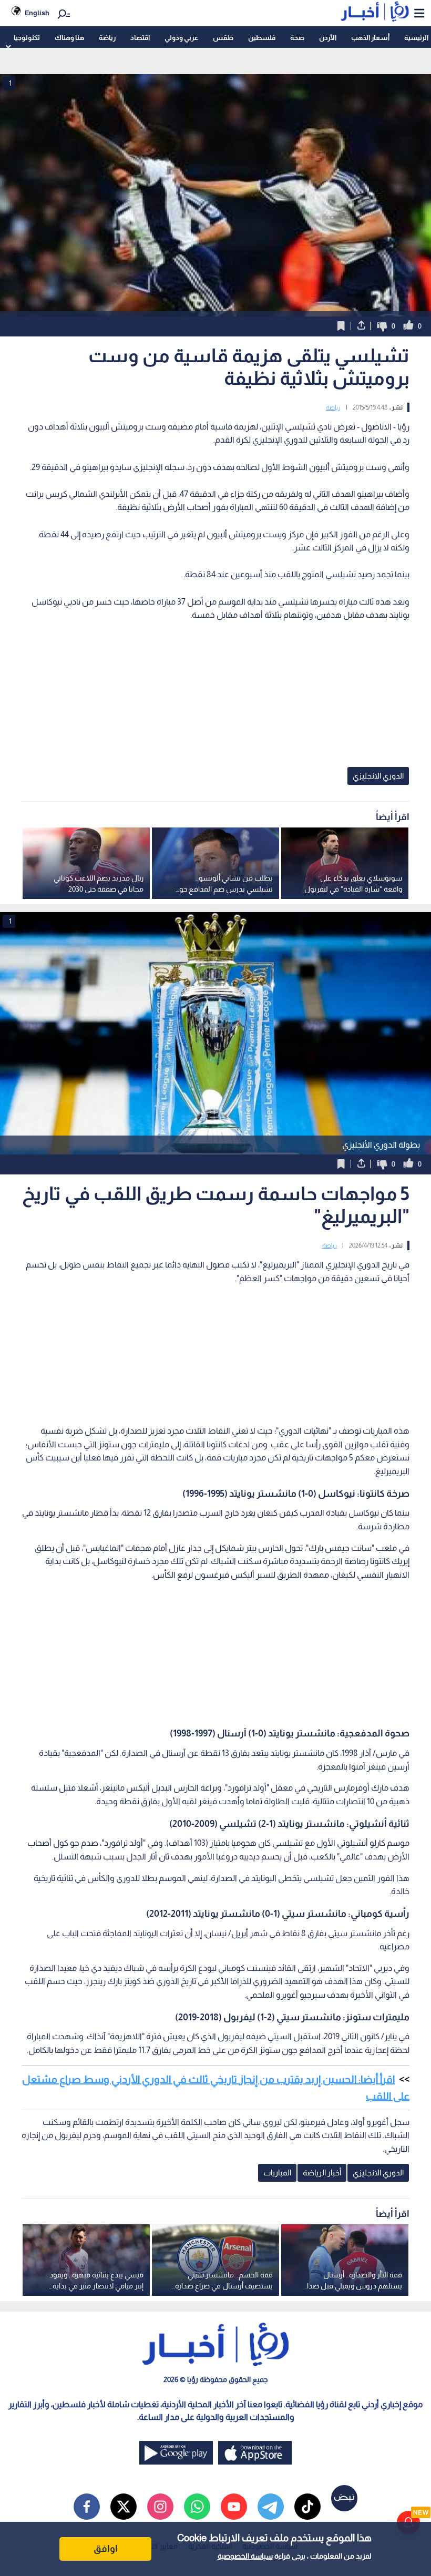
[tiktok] (307, 2507)
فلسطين (262, 38)
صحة (297, 38)
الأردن (328, 38)
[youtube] (234, 2507)
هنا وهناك (69, 38)
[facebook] (87, 2507)
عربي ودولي (181, 38)
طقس (223, 38)
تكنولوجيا (27, 38)
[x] (124, 2507)
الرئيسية (416, 38)
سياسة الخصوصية (245, 2556)
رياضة (107, 38)
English (37, 13)
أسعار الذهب (370, 38)
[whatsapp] (197, 2507)
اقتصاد (140, 38)
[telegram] (271, 2507)
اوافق (106, 2549)
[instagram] (160, 2507)
